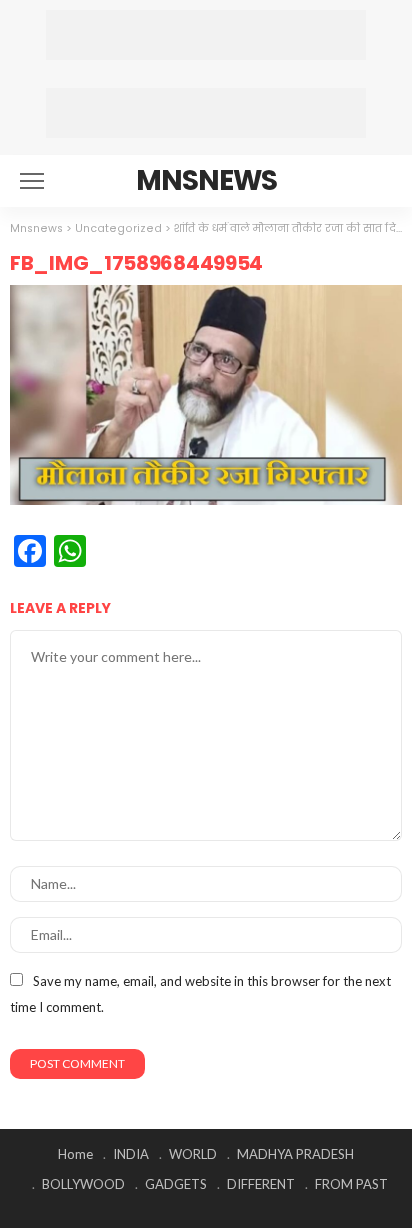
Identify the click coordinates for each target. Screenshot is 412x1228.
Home (75, 1154)
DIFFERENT (261, 1184)
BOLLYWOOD (83, 1184)
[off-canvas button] (32, 181)
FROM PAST (351, 1184)
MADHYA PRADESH (295, 1154)
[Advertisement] (206, 35)
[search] (376, 181)
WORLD (193, 1154)
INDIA (131, 1154)
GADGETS (176, 1184)
